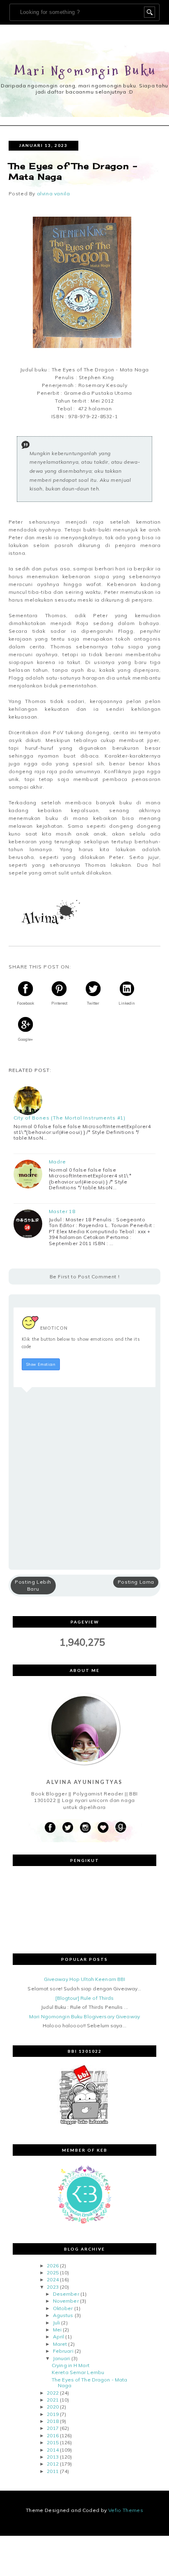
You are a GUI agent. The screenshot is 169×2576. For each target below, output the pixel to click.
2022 (53, 2393)
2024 (53, 2279)
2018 (53, 2421)
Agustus (63, 2315)
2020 (53, 2407)
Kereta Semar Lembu (78, 2372)
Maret (60, 2344)
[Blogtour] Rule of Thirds (85, 1998)
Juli (56, 2323)
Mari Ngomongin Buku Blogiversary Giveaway (84, 2016)
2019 (53, 2414)
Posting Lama (136, 1582)
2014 (53, 2450)
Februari (63, 2351)
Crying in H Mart (71, 2365)
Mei (57, 2330)
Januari (62, 2358)
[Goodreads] (121, 1828)
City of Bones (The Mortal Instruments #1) (70, 1118)
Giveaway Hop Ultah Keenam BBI (84, 1979)
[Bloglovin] (103, 1828)
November (66, 2301)
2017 (53, 2428)
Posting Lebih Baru (33, 1585)
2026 (53, 2266)
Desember (66, 2294)
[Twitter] (68, 1828)
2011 (53, 2471)
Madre (57, 1162)
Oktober (63, 2308)
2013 (53, 2457)
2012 (53, 2464)
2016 (53, 2435)
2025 (53, 2273)
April (59, 2337)
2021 (53, 2400)
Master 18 (62, 1211)
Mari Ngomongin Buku (86, 71)
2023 (53, 2287)
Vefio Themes (126, 2510)
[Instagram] (85, 1828)
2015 (53, 2442)
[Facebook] (50, 1828)
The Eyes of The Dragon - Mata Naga (89, 2383)
